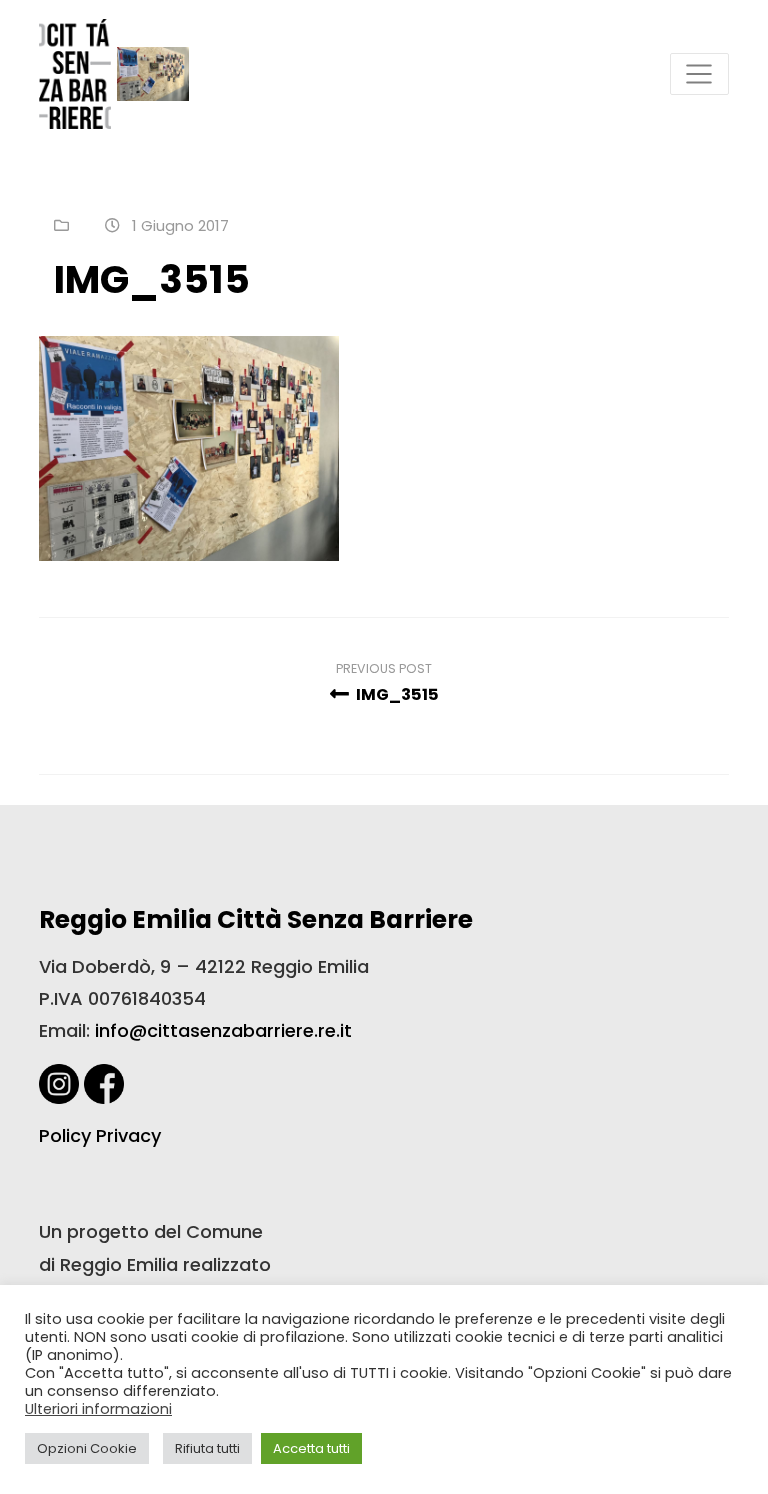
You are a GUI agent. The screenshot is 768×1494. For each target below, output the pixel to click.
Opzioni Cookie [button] (87, 1448)
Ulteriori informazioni (98, 1409)
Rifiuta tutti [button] (207, 1448)
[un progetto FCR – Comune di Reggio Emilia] (75, 73)
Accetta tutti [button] (311, 1448)
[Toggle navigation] (699, 74)
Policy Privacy (100, 1135)
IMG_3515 (396, 694)
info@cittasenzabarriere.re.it (223, 1030)
